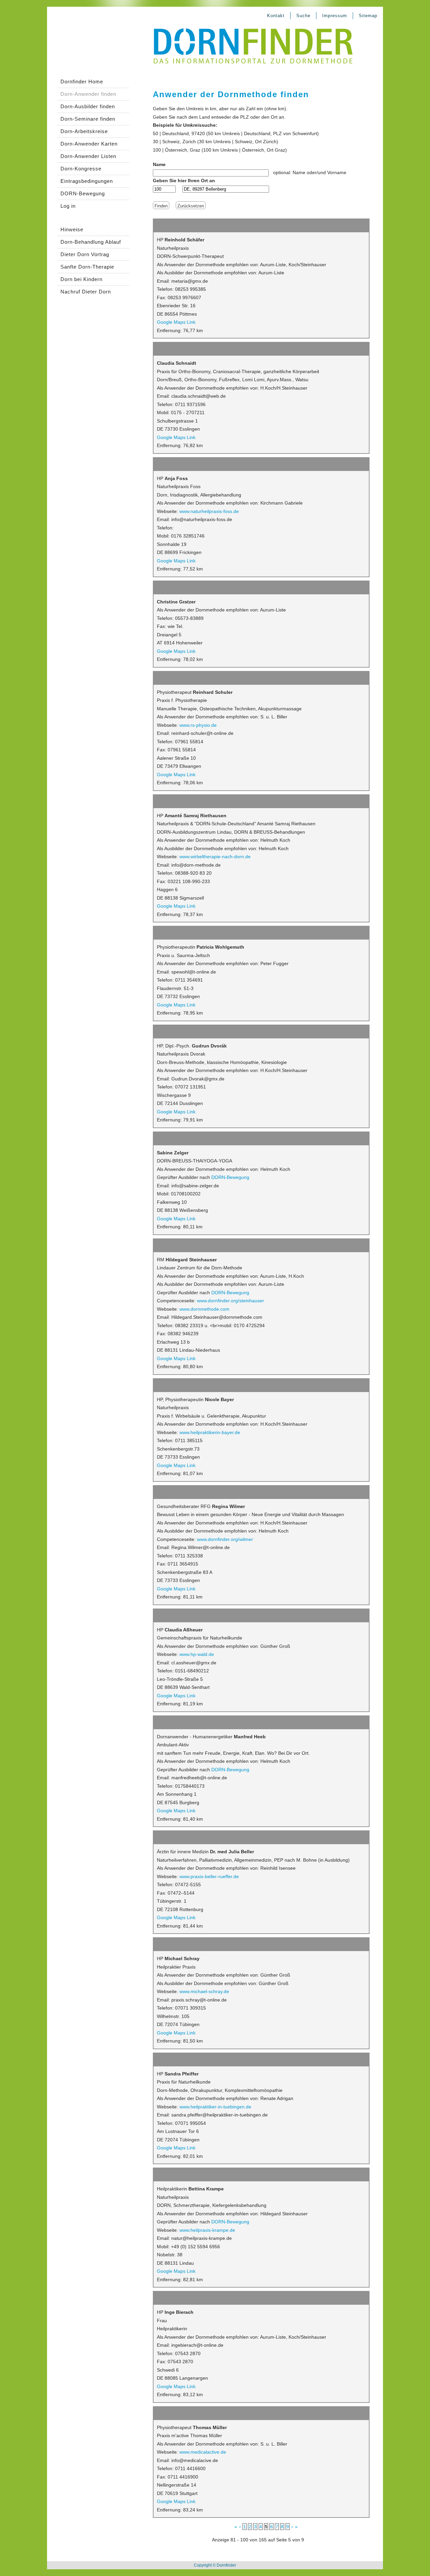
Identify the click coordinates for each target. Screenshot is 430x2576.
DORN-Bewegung (83, 193)
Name (159, 164)
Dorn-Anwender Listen (88, 156)
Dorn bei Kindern (81, 279)
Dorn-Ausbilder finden (88, 106)
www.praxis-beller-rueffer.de (209, 1876)
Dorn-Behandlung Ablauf (91, 242)
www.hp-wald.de (197, 1654)
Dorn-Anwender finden (88, 94)
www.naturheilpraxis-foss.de (209, 511)
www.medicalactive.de (203, 2452)
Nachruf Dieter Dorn (86, 292)
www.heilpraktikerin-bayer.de (210, 1432)
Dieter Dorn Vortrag (85, 254)
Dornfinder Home (82, 82)
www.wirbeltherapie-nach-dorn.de (215, 857)
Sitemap (368, 16)
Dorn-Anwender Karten (89, 144)
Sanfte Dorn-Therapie (87, 267)
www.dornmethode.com (204, 1309)
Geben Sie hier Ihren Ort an (184, 181)
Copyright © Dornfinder (215, 2565)
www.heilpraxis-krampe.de (207, 2230)
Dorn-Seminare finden (88, 119)
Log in (68, 206)
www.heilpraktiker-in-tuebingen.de (215, 2107)
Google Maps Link (176, 322)
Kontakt (276, 16)
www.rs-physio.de (198, 725)
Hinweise (72, 229)
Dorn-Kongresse (81, 169)
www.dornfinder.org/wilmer (225, 1539)
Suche (303, 16)
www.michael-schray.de (204, 1991)
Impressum (335, 16)
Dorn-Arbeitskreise (84, 131)
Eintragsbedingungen (87, 181)
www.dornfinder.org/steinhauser (230, 1301)
